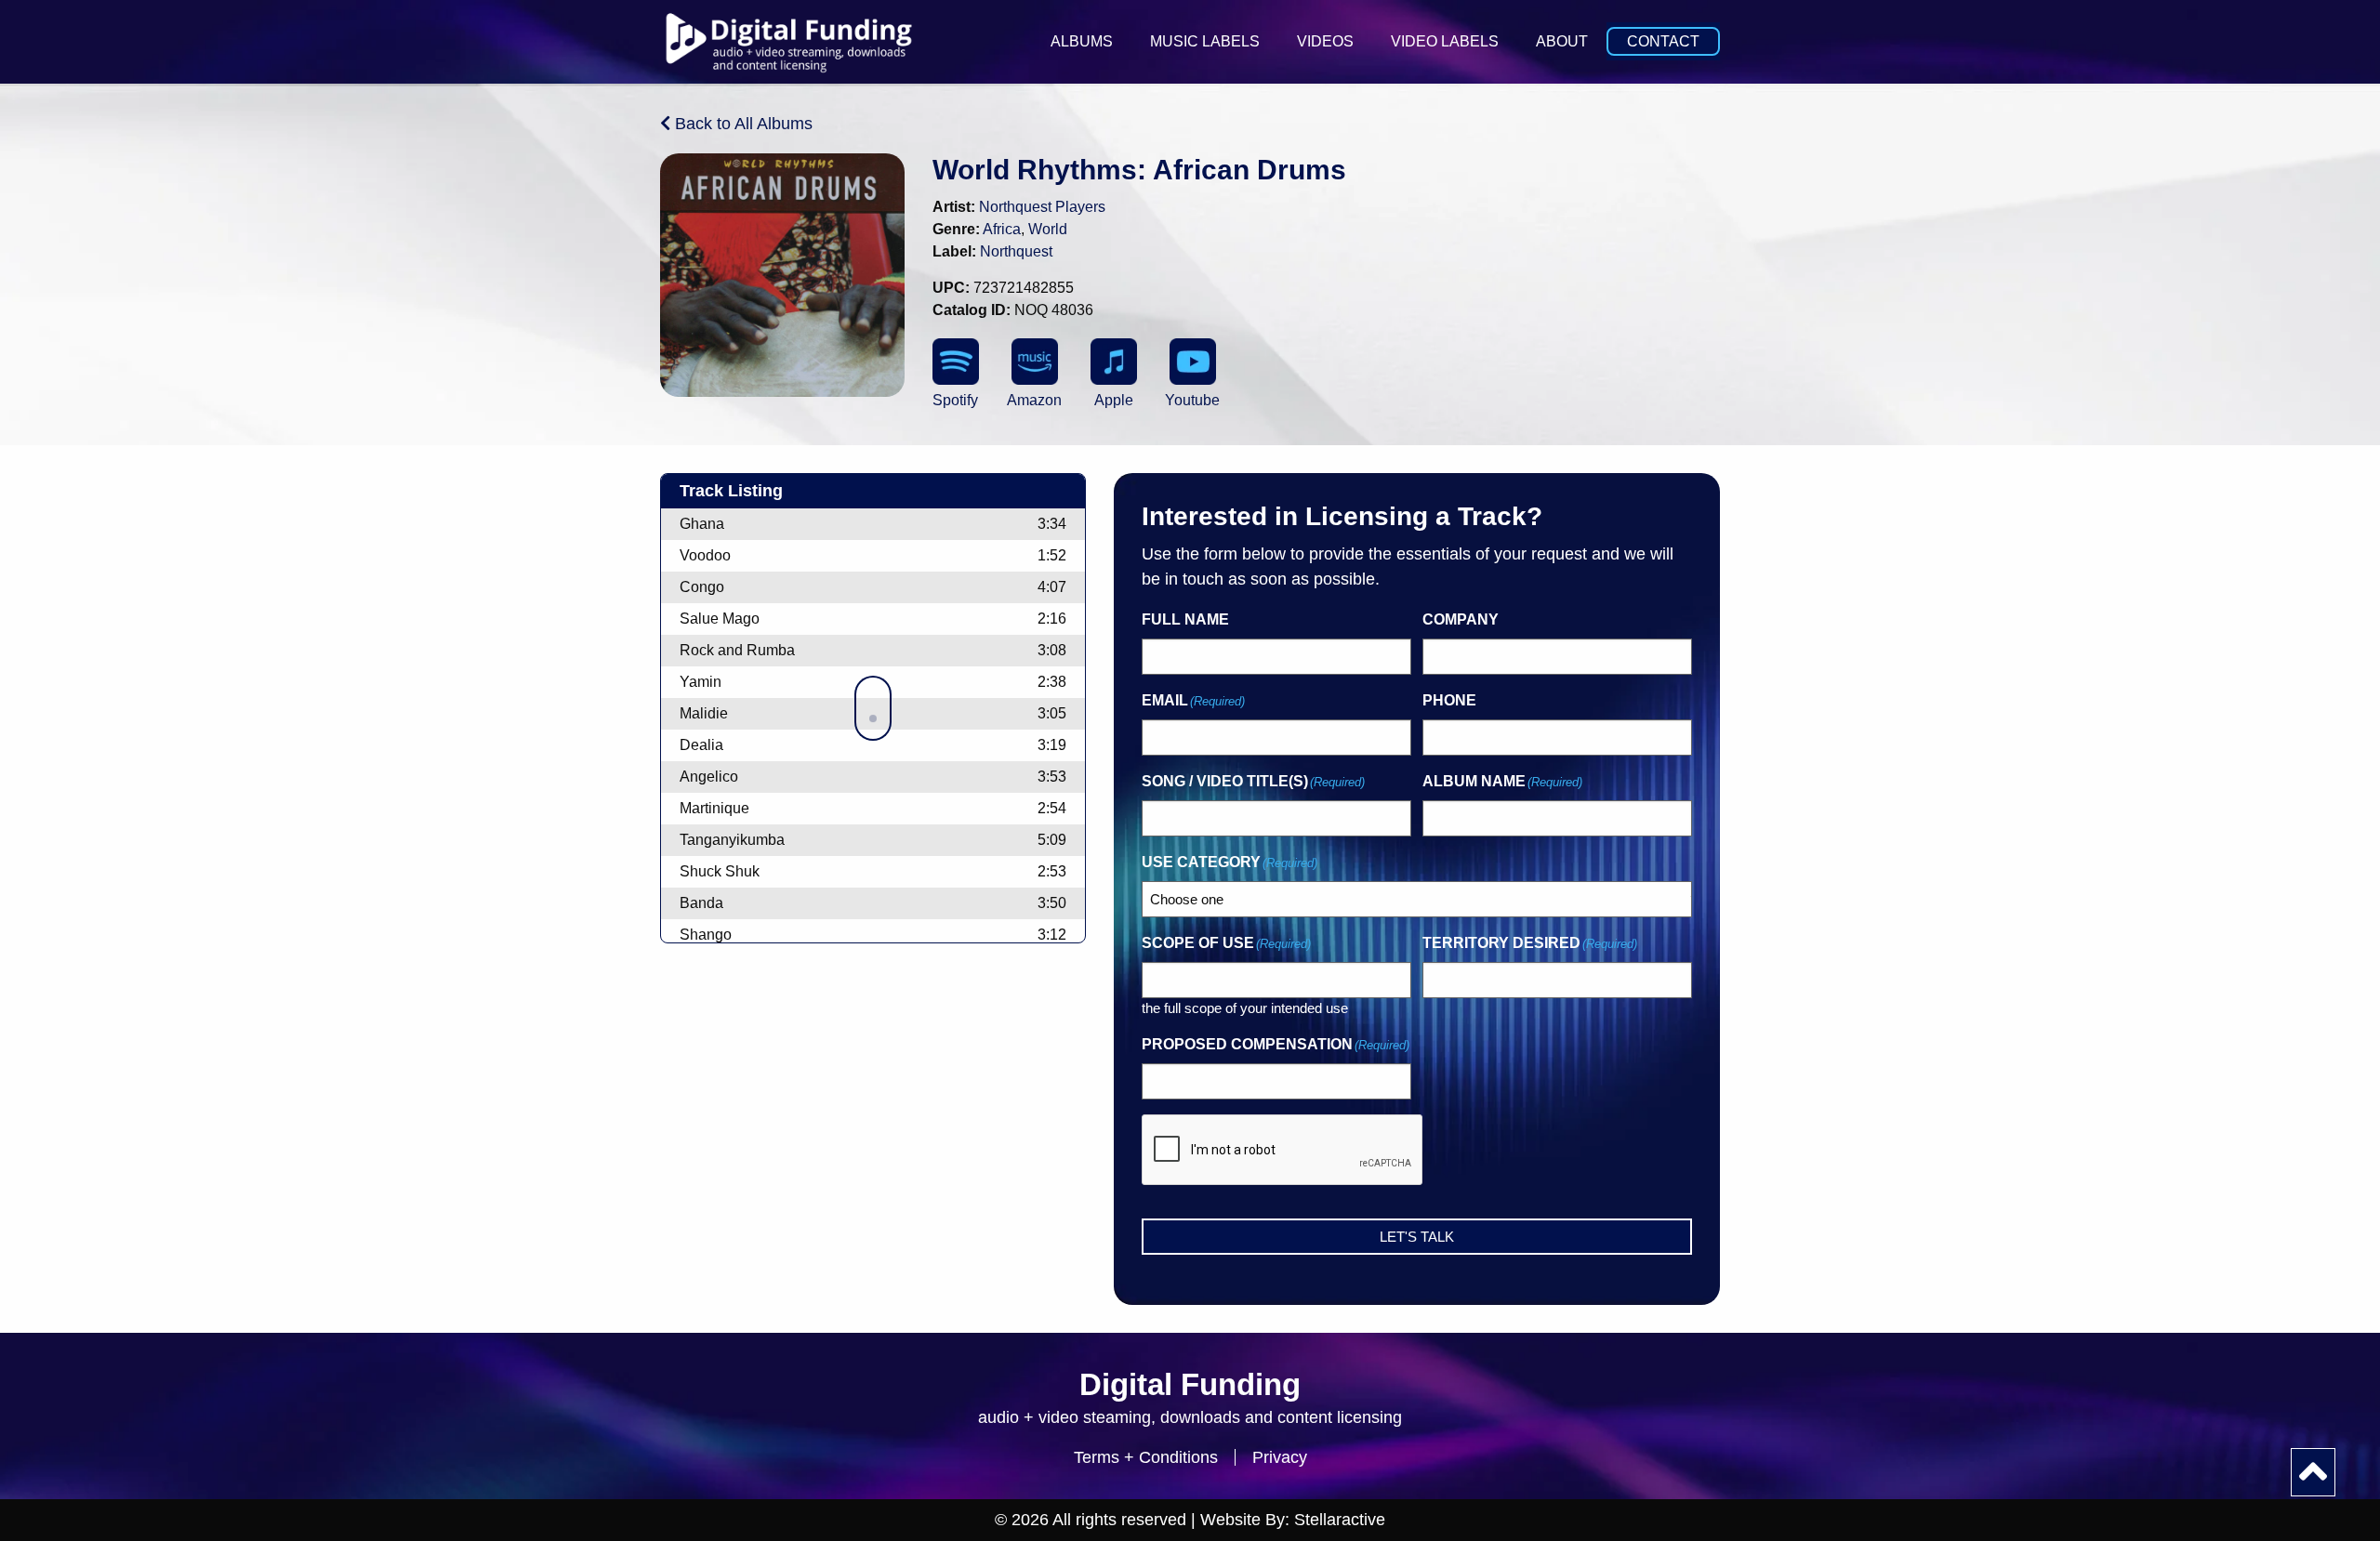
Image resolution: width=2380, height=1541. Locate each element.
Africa (1002, 229)
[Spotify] (956, 362)
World (1048, 229)
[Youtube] (1193, 362)
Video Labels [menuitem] (1445, 41)
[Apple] (1114, 362)
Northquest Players (1042, 207)
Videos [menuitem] (1325, 41)
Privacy (1280, 1457)
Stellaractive (1340, 1520)
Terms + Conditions (1146, 1457)
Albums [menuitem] (1082, 41)
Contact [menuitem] (1663, 41)
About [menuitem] (1562, 41)
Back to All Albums (741, 124)
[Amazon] (1035, 362)
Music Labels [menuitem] (1205, 41)
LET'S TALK (1417, 1237)
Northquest (1016, 251)
